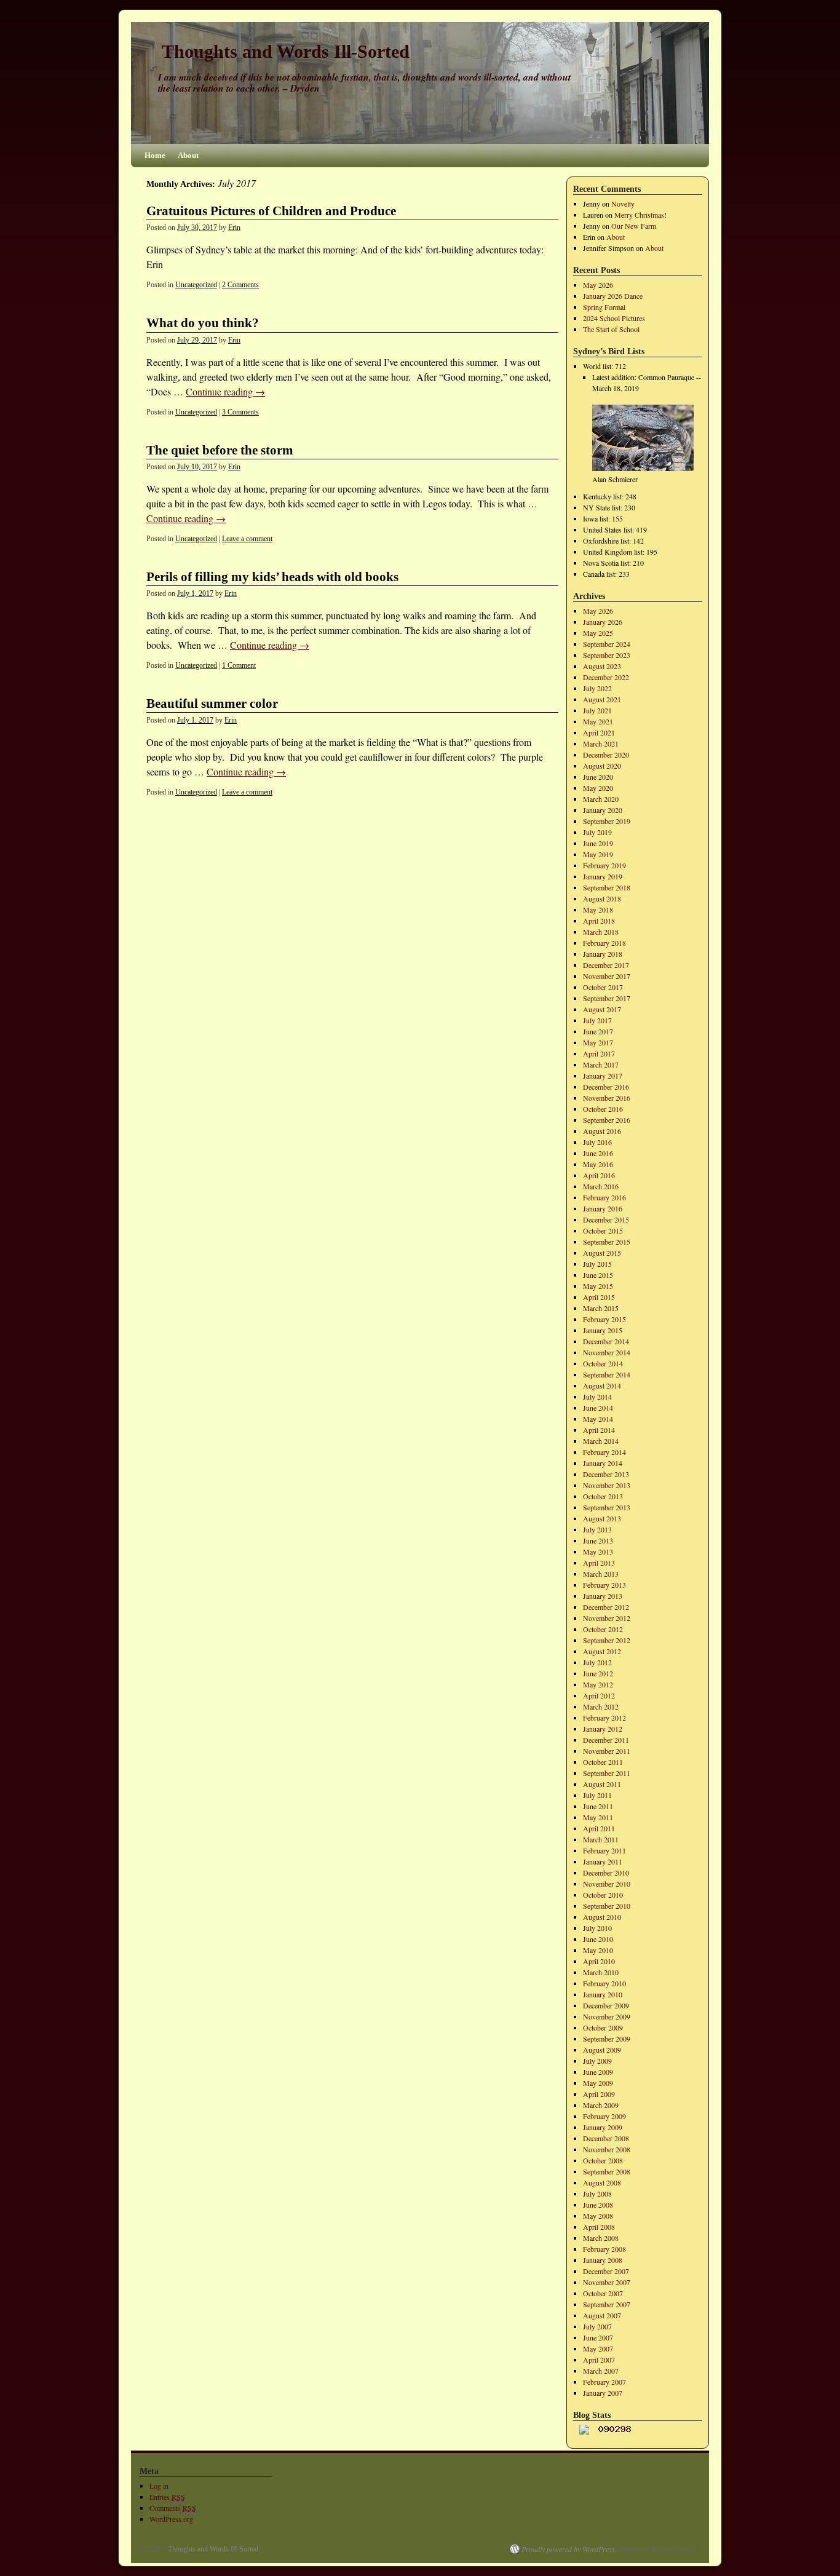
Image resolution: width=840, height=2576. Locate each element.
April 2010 (599, 1961)
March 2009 (601, 2105)
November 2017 (607, 976)
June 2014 (598, 1408)
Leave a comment (247, 539)
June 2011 (598, 1806)
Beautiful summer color (212, 703)
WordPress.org (171, 2519)
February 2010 (604, 1983)
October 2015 (603, 1231)
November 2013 (607, 1485)
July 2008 (597, 2194)
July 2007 (597, 2326)
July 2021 (597, 710)
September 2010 (607, 1906)
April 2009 (599, 2094)
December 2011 (606, 1740)
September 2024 (607, 644)
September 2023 (607, 655)
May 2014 (598, 1419)
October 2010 (603, 1895)
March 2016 (601, 1186)
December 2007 (606, 2271)
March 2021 (601, 743)
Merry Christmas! (640, 215)
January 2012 (603, 1729)
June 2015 (598, 1275)
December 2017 (606, 965)
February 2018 (604, 943)
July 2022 (597, 688)
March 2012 (601, 1706)
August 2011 (602, 1784)
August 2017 (602, 1009)
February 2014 (604, 1452)
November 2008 (607, 2149)
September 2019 (607, 821)
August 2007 (602, 2315)
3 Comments (240, 412)
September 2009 (607, 2039)
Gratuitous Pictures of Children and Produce (271, 211)
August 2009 (602, 2050)
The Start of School (611, 329)
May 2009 (598, 2083)
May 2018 (598, 910)
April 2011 (599, 1828)
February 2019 (604, 865)
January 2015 (603, 1330)
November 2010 (607, 1884)
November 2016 (607, 1098)
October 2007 (603, 2293)
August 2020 (602, 766)
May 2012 (598, 1684)
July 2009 (597, 2061)
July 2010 (597, 1928)
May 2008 (598, 2216)
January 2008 (603, 2260)
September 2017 (607, 998)
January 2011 (603, 1861)
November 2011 (607, 1751)
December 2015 (606, 1219)
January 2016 (603, 1208)
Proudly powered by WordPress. (569, 2549)
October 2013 (603, 1496)
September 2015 (607, 1242)
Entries (167, 2497)
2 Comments (240, 285)
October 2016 (603, 1109)
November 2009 (607, 2016)
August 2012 (602, 1651)
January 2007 (603, 2393)
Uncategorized (196, 285)
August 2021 (602, 699)
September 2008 (607, 2171)
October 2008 (603, 2160)
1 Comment (239, 665)
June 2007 (598, 2337)
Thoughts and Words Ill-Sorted (286, 51)
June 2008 (598, 2205)
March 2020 (601, 799)
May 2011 (598, 1817)
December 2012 (606, 1607)
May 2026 (598, 285)
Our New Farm (634, 226)
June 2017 (598, 1031)
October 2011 (603, 1762)
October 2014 (603, 1363)
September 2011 (607, 1773)
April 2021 (599, 732)
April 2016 (599, 1175)
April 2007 (599, 2360)
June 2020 (598, 777)
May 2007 (598, 2348)
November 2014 (607, 1352)
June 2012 (598, 1673)
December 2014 (606, 1341)
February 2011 (604, 1850)
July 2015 (597, 1264)
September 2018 (607, 887)
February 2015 (604, 1319)
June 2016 (598, 1153)
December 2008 (606, 2138)
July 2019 (597, 832)
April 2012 (599, 1695)
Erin (234, 228)
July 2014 (597, 1397)
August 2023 (602, 666)
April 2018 (599, 921)
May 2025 (598, 633)
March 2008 (601, 2238)
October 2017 (603, 987)
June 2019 (598, 843)
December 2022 (606, 677)
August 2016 (602, 1131)
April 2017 (599, 1053)
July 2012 (597, 1662)
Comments (173, 2508)
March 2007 (601, 2371)
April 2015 (599, 1297)
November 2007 (607, 2282)
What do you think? (203, 323)
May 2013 (598, 1552)
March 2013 (601, 1574)
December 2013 (606, 1474)
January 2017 (603, 1076)
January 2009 (603, 2127)
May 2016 (598, 1164)
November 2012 (607, 1618)
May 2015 (598, 1286)
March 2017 (601, 1064)
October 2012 (603, 1629)
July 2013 (597, 1529)
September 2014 (607, 1374)
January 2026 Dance (613, 296)
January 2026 (603, 622)
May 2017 (598, 1042)
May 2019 (598, 854)
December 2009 (606, 2005)
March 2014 (601, 1441)
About (188, 155)
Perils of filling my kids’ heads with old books (272, 577)
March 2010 (601, 1972)
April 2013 (599, 1563)
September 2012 (607, 1640)
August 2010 (602, 1917)
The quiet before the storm (220, 450)
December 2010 (606, 1873)
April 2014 (599, 1430)
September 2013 (607, 1507)
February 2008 (604, 2249)
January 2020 (603, 810)
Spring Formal (604, 307)
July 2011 (597, 1795)
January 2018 (603, 954)
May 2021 (598, 721)
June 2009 (598, 2072)
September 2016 (607, 1120)
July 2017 (597, 1020)
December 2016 (606, 1087)
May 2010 (598, 1950)
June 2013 (598, 1540)
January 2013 (603, 1596)
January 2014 (603, 1463)
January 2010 (603, 1994)
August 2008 (602, 2182)
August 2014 (602, 1385)
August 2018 (602, 898)
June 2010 (598, 1939)
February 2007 (604, 2382)
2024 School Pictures (614, 318)
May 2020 (598, 788)
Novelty (623, 204)
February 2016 (604, 1197)
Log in (159, 2486)
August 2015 (602, 1253)
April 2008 (599, 2227)
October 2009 (603, 2027)
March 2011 (601, 1839)
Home (155, 155)
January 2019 (603, 876)
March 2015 (601, 1308)
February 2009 (604, 2116)
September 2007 (607, 2304)
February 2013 (604, 1585)
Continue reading (225, 391)
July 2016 (597, 1142)
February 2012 (604, 1718)
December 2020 (606, 755)
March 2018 (601, 932)
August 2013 (602, 1518)
